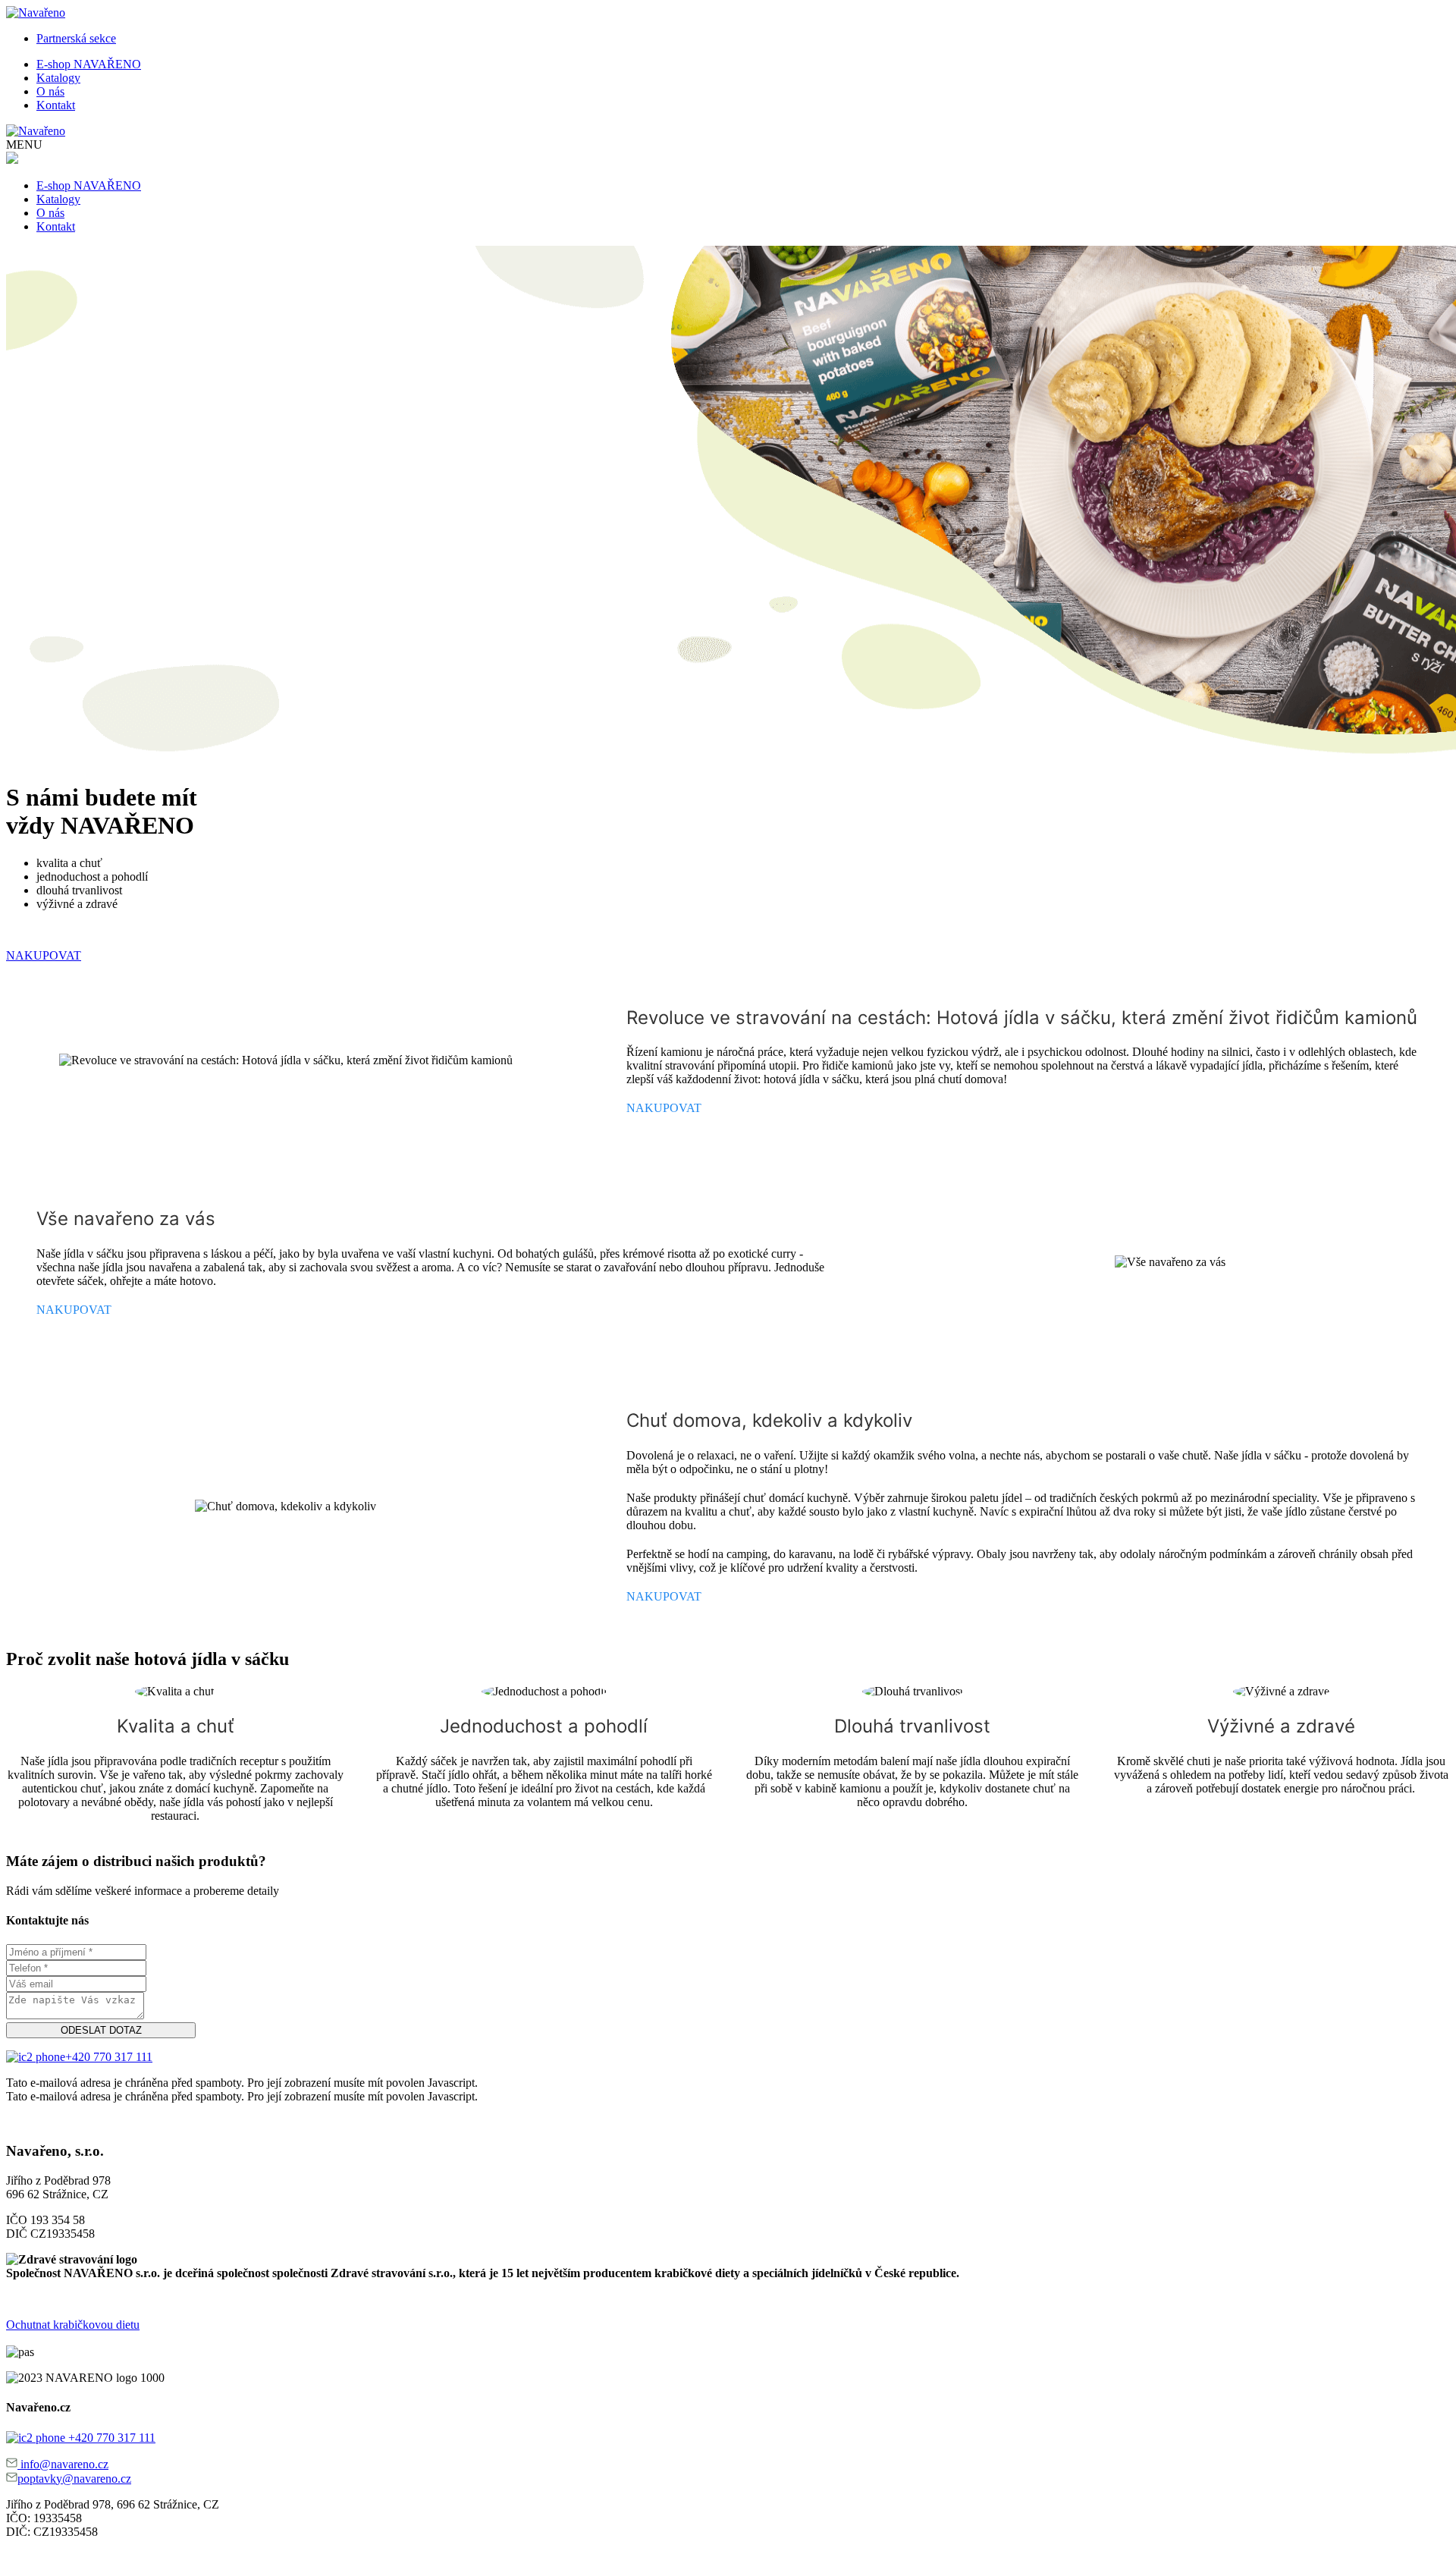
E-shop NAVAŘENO (89, 64)
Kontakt (56, 105)
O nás (50, 91)
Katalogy (58, 78)
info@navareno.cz (63, 2464)
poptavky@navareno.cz (74, 2479)
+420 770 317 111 (109, 2057)
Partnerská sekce (76, 38)
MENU (24, 145)
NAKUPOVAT (44, 955)
